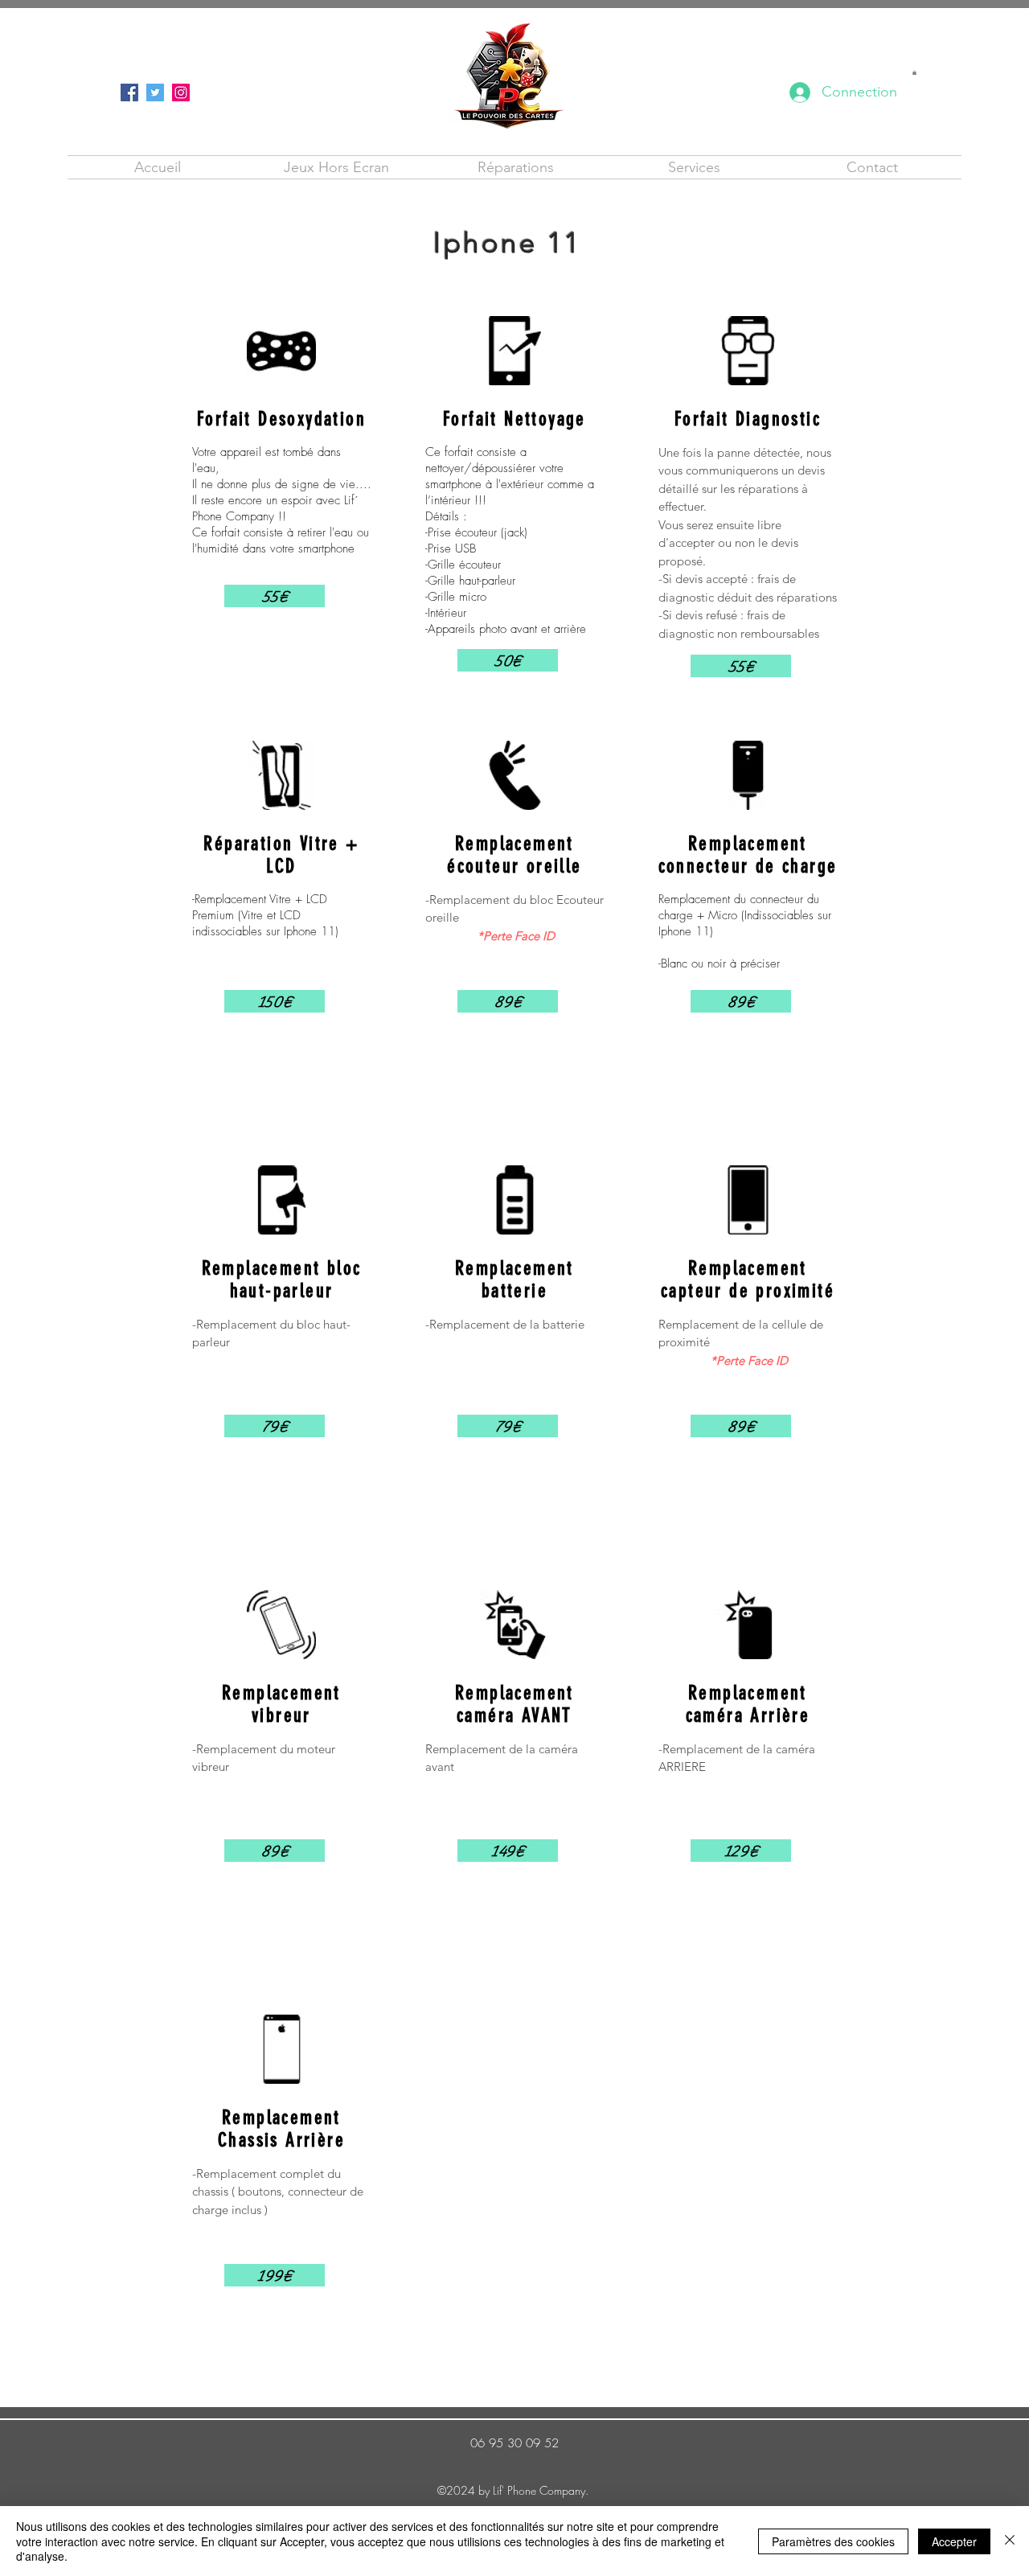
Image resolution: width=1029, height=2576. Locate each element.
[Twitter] (155, 92)
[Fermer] (1010, 2541)
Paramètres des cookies (833, 2541)
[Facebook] (129, 92)
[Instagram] (181, 92)
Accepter (954, 2541)
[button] (914, 72)
